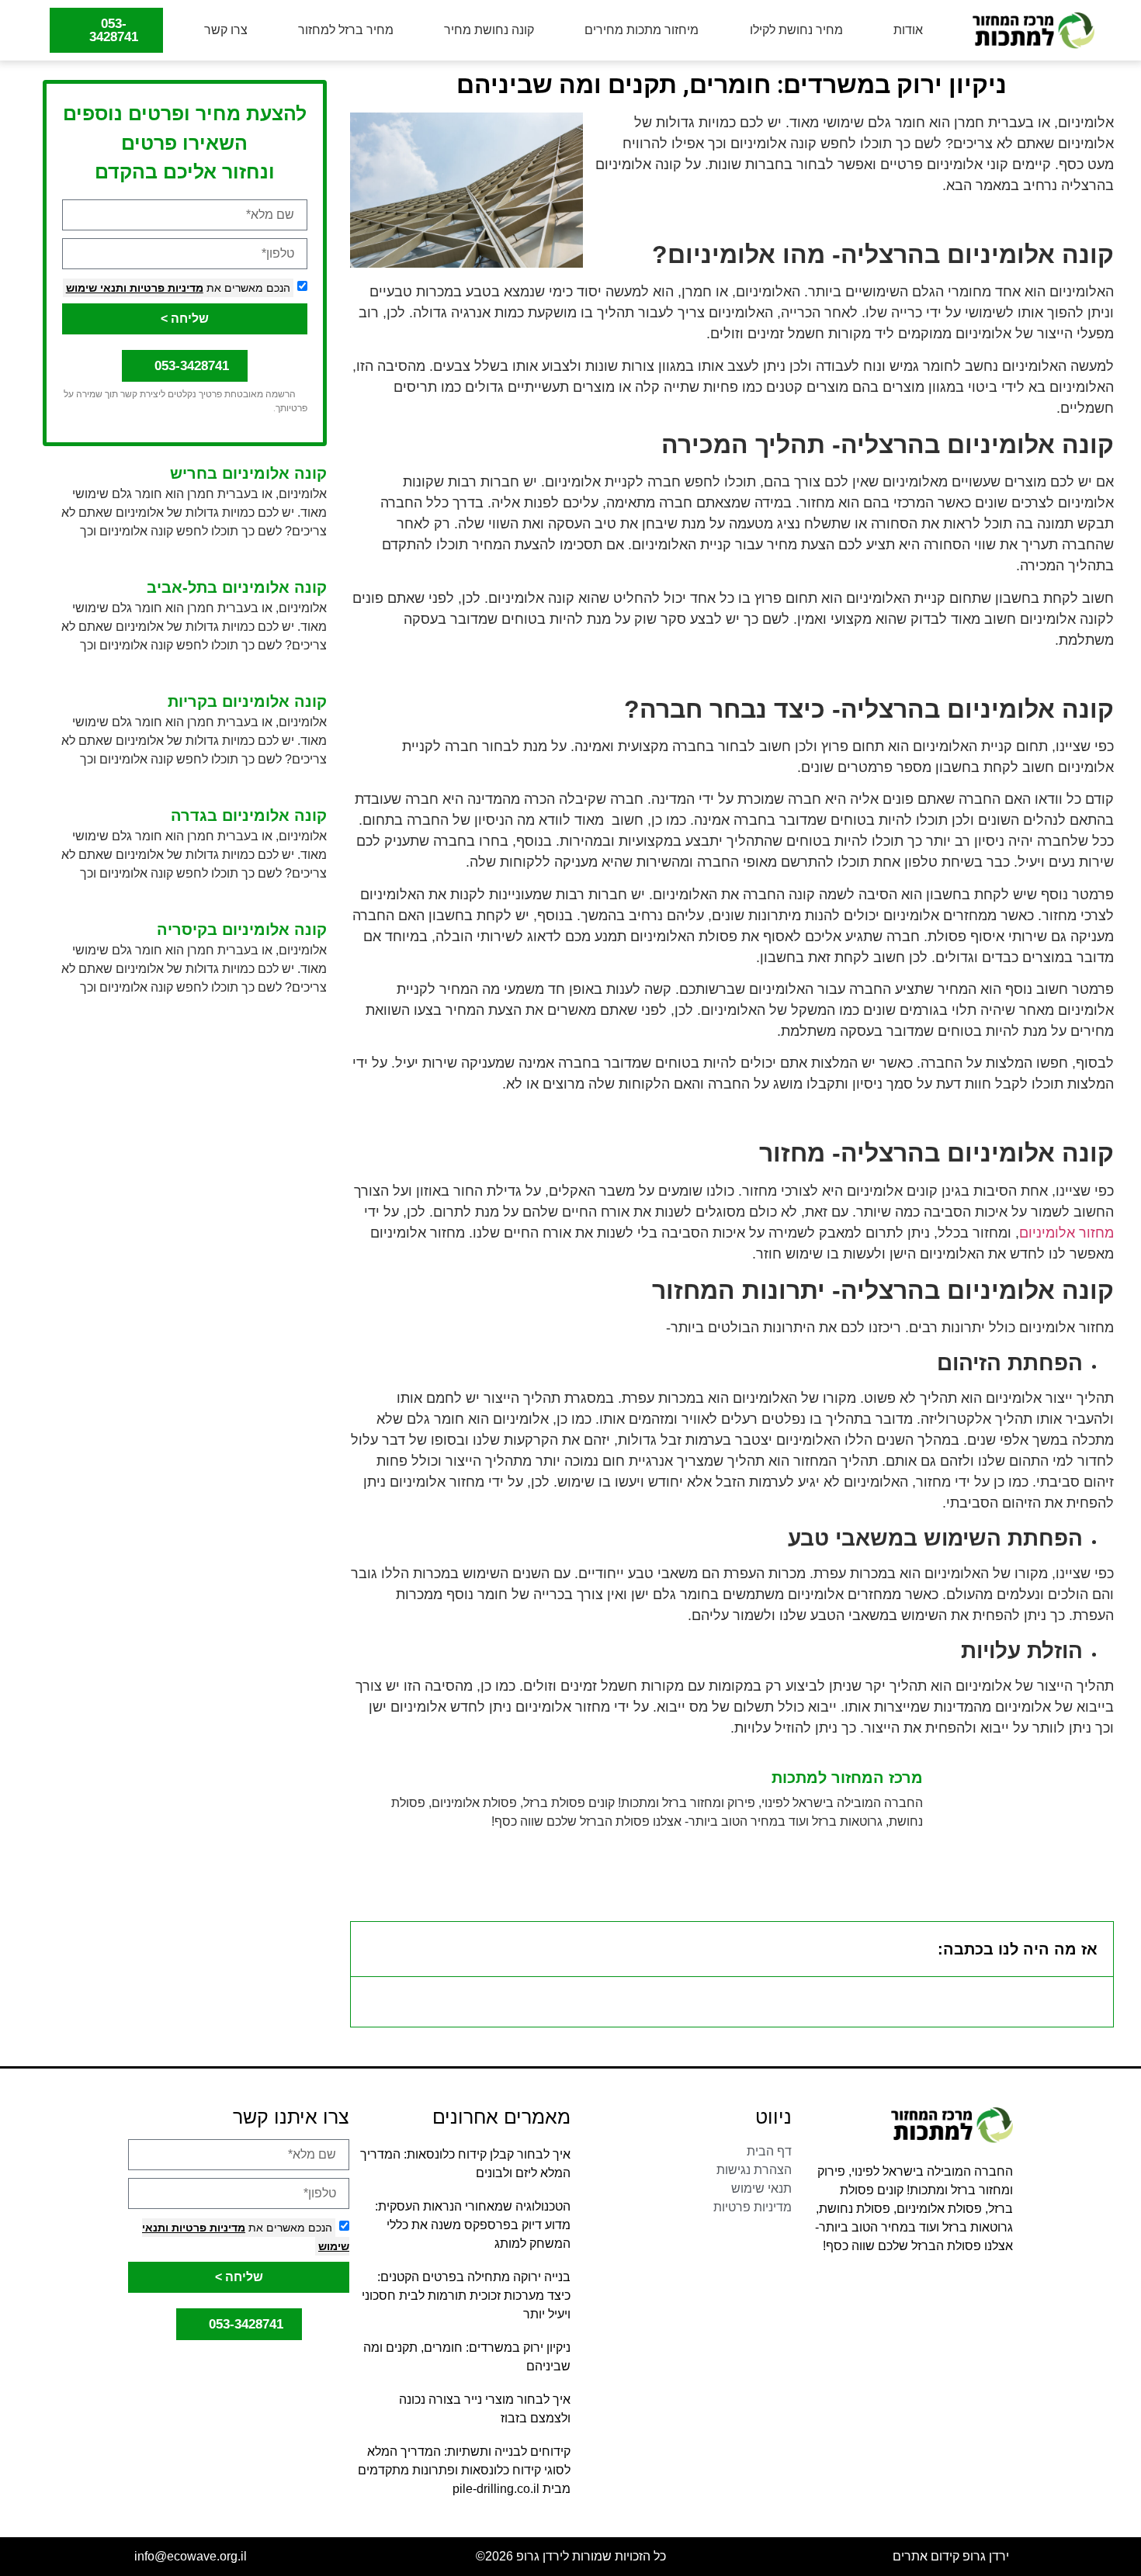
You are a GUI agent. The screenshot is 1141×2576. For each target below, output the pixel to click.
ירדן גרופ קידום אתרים (951, 2556)
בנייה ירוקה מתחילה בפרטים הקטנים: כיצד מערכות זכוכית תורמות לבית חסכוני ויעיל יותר (466, 2296)
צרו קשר (226, 30)
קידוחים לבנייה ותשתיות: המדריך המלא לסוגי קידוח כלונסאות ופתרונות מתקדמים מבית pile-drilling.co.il (464, 2470)
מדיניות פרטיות (165, 288)
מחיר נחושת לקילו (796, 30)
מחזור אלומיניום (1066, 1233)
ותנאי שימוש (96, 288)
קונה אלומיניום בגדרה (249, 815)
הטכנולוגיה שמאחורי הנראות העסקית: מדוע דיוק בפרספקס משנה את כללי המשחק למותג (473, 2225)
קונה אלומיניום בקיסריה (242, 930)
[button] (373, 1949)
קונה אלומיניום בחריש (248, 473)
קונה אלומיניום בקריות (247, 701)
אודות (908, 30)
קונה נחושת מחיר (489, 30)
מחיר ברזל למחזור (346, 30)
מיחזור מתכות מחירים (642, 30)
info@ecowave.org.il (191, 2556)
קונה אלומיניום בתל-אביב (237, 587)
